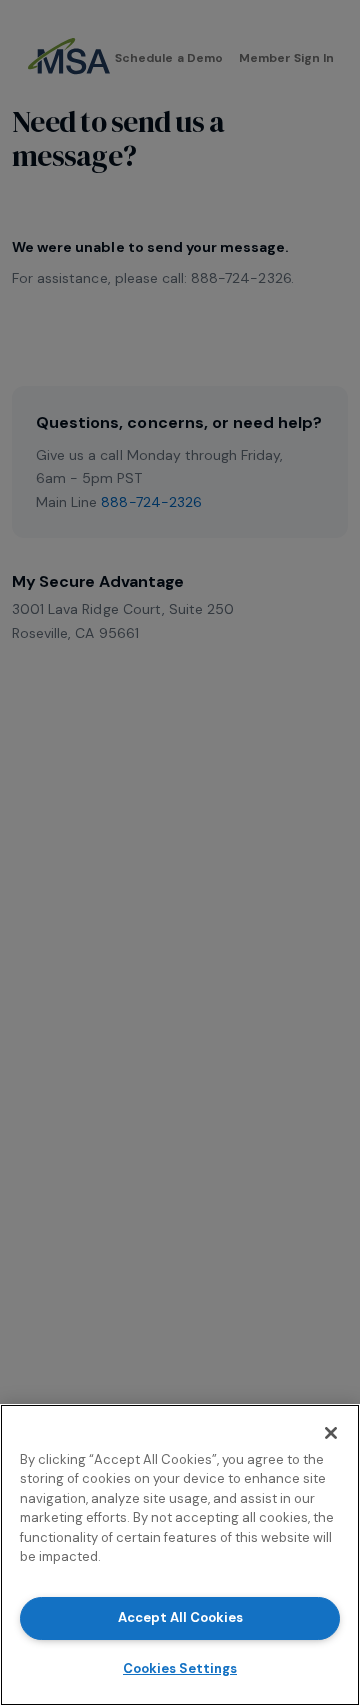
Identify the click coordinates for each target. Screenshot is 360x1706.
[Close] (331, 1433)
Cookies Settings (180, 1668)
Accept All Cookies (180, 1617)
